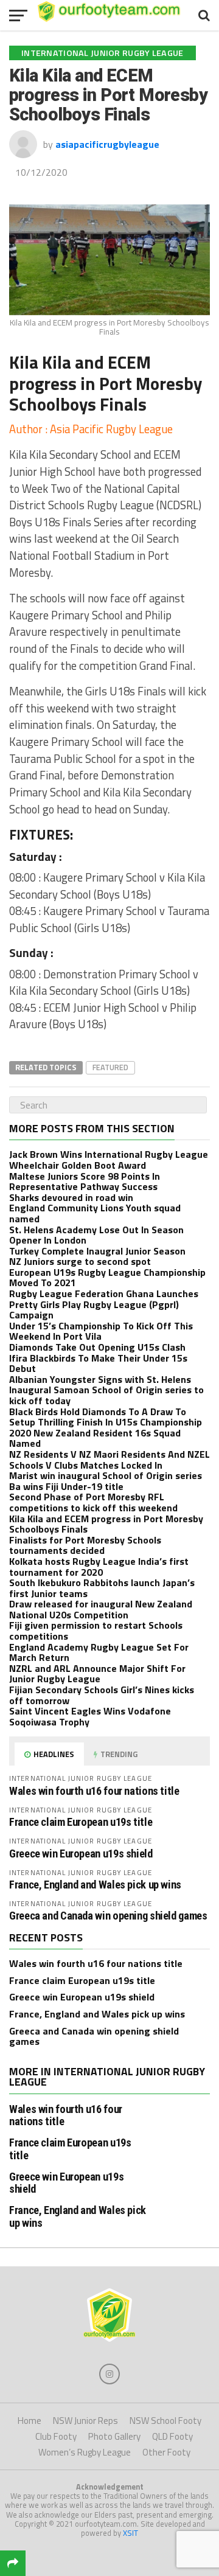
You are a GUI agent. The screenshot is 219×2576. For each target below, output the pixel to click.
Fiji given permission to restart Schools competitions (96, 1631)
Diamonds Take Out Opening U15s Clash (97, 1347)
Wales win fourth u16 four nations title (94, 1791)
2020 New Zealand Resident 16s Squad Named (95, 1438)
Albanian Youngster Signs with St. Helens (100, 1379)
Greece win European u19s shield (81, 1854)
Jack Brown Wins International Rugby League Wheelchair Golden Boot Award (109, 1160)
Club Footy (56, 2436)
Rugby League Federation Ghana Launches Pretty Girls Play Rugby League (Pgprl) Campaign (104, 1304)
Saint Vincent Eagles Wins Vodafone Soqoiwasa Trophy (90, 1716)
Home (30, 2421)
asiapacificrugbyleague (107, 144)
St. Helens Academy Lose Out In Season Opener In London (96, 1235)
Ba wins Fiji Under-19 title (66, 1486)
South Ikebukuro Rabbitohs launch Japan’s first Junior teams (102, 1588)
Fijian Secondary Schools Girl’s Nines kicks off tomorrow (102, 1695)
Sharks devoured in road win (71, 1197)
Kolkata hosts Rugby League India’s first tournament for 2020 (99, 1567)
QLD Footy (172, 2436)
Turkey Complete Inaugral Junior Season (97, 1251)
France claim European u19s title (81, 1822)
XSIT (130, 2533)
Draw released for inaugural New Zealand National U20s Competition (101, 1609)
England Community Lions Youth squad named (95, 1213)
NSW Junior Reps (85, 2421)
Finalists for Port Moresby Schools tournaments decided (85, 1545)
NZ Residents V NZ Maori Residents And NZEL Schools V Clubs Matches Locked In (109, 1460)
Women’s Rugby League (85, 2452)
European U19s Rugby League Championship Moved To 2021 (107, 1278)
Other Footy (166, 2452)
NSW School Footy (165, 2421)
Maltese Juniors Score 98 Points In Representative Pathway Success (85, 1182)
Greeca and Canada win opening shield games (108, 1916)
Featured (110, 1067)
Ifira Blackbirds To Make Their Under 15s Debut (98, 1363)
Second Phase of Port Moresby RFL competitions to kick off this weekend (93, 1502)
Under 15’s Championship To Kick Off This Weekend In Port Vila (101, 1331)
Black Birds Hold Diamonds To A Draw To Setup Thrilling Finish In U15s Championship (106, 1417)
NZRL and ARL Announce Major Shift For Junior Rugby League (97, 1674)
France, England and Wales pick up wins (95, 1885)
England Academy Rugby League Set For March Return (99, 1652)
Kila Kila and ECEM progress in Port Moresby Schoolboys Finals (106, 1524)
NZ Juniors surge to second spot (80, 1261)
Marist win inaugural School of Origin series (106, 1475)
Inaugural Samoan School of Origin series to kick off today (106, 1395)
